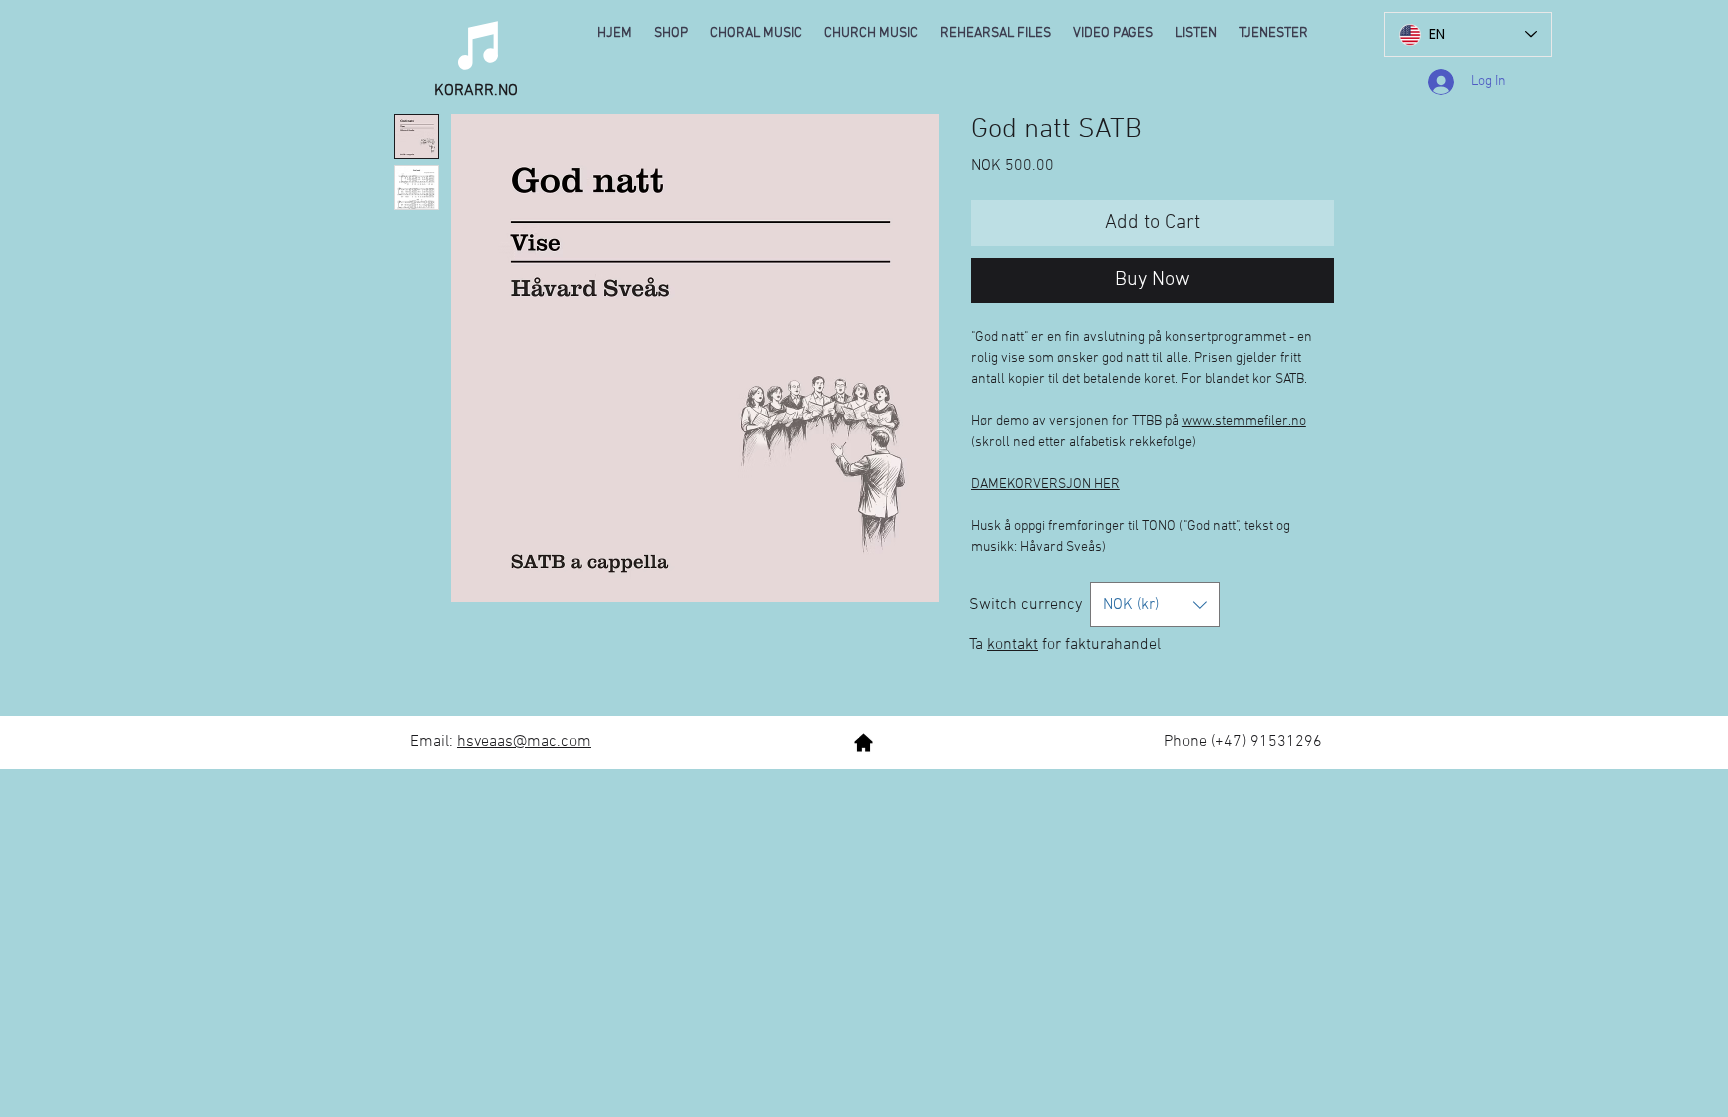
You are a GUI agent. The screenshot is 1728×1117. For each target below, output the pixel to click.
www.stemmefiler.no (1244, 421)
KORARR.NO (476, 91)
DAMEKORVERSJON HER (1045, 484)
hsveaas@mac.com (524, 742)
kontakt (1012, 645)
